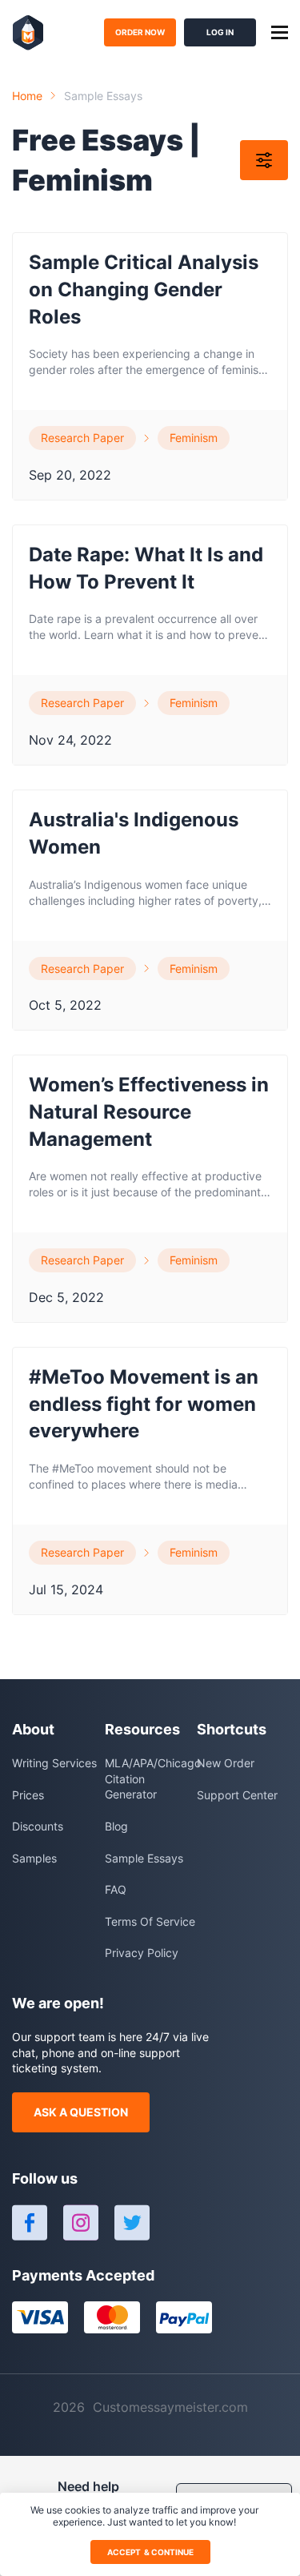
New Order (226, 1763)
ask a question (81, 2112)
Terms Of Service (150, 1921)
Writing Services (54, 1763)
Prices (28, 1795)
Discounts (38, 1826)
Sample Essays (103, 96)
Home (27, 96)
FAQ (116, 1889)
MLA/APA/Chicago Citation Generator (150, 1778)
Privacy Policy (142, 1953)
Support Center (237, 1795)
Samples (34, 1858)
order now (140, 32)
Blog (116, 1826)
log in (220, 32)
